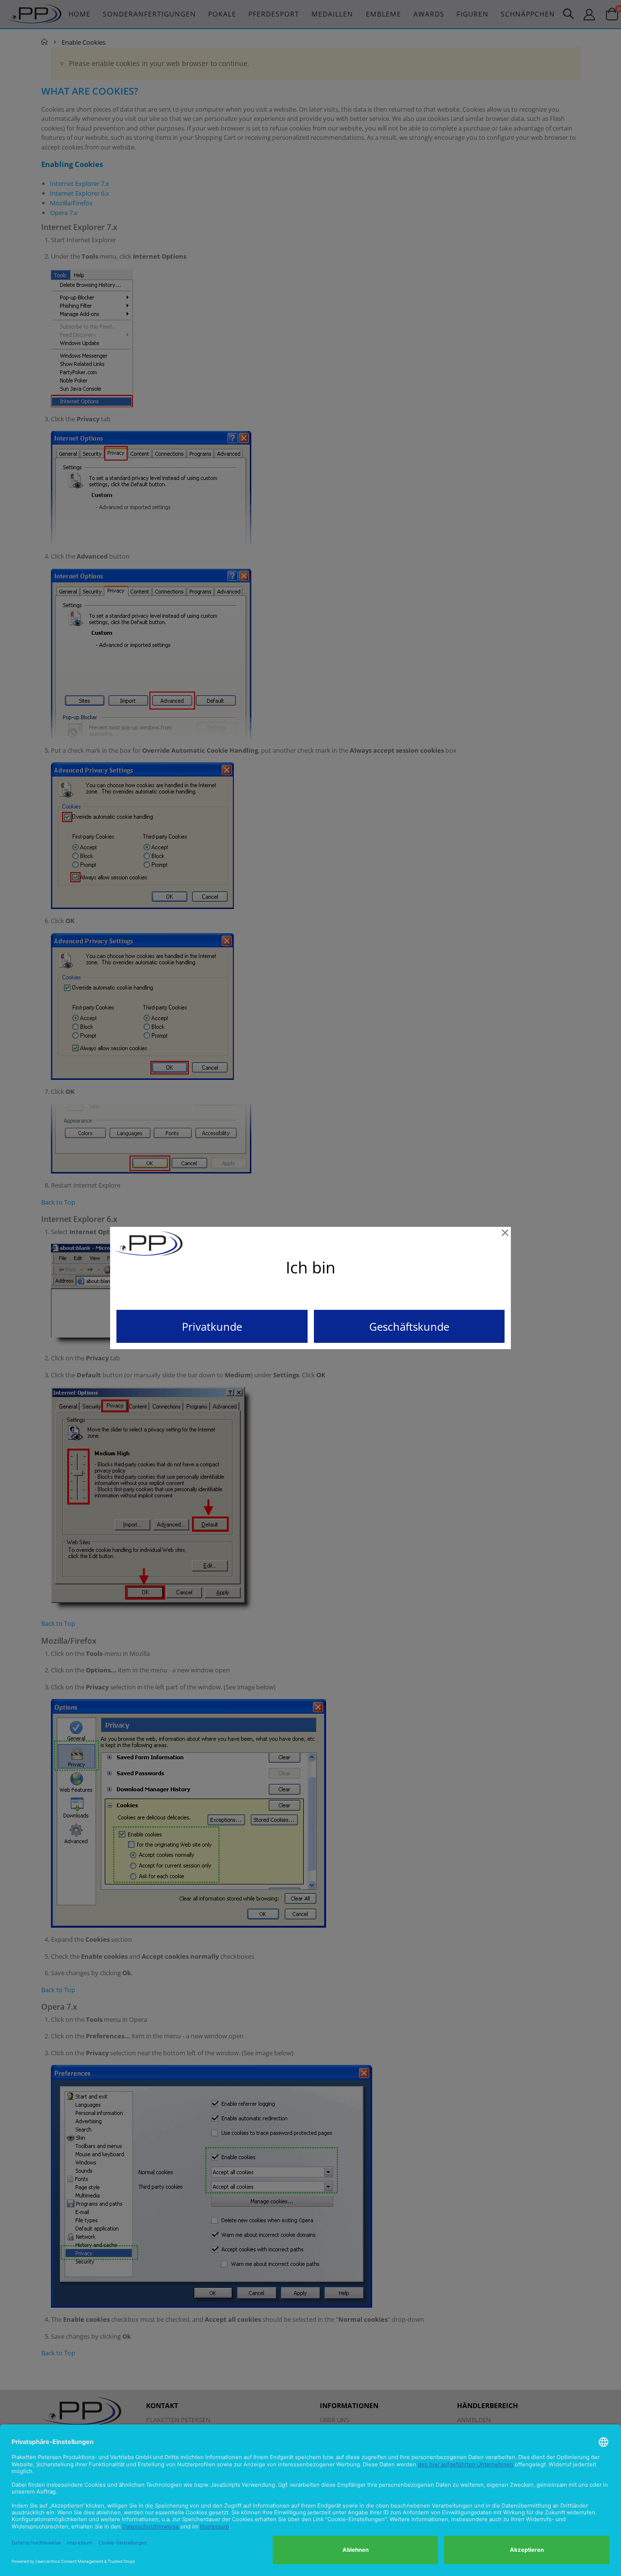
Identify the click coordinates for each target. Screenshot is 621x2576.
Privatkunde (212, 1326)
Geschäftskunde (409, 1326)
